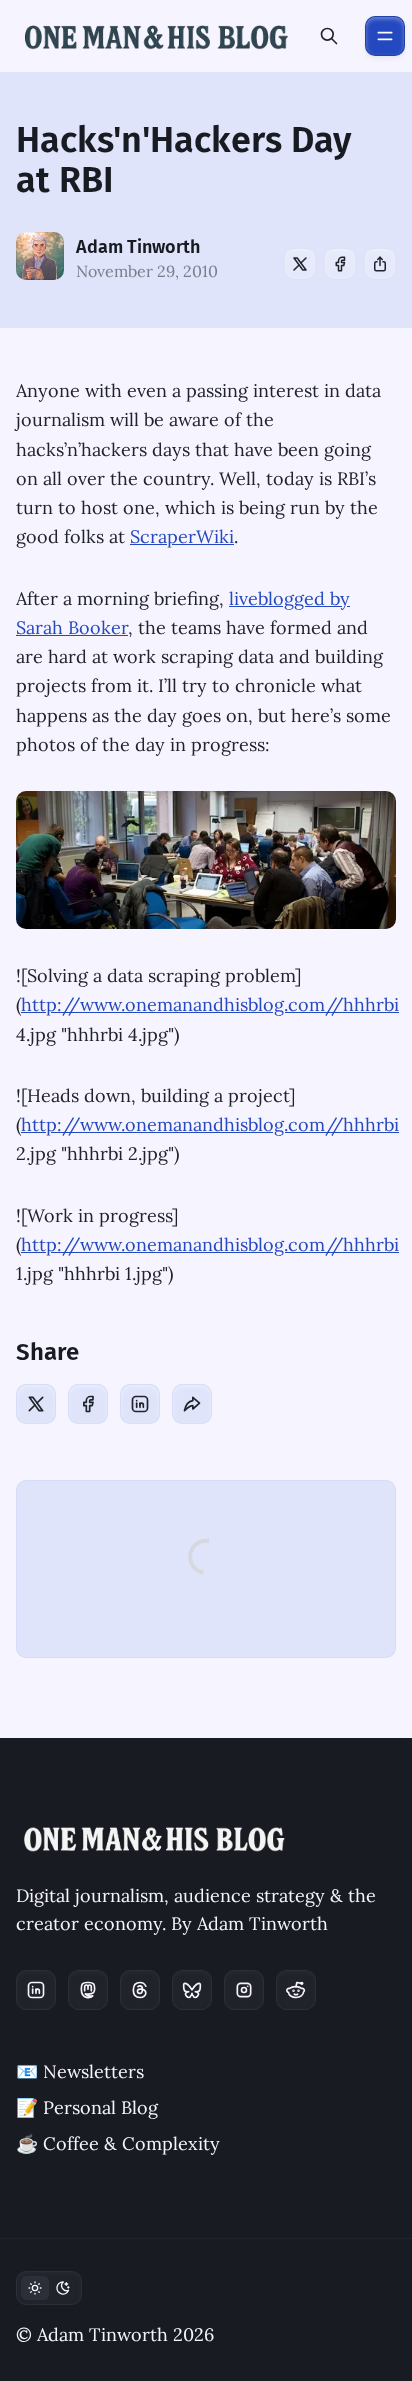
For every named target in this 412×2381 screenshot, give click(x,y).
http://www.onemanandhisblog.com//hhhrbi (210, 1004)
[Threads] (140, 1990)
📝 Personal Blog (87, 2107)
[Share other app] (380, 264)
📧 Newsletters (80, 2071)
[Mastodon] (88, 1990)
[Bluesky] (192, 1990)
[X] (300, 264)
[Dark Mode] (49, 2288)
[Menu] (385, 36)
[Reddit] (296, 1990)
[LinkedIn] (140, 1404)
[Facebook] (340, 264)
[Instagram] (244, 1990)
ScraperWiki (182, 536)
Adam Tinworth (138, 247)
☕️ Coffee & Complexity (118, 2143)
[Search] (329, 36)
